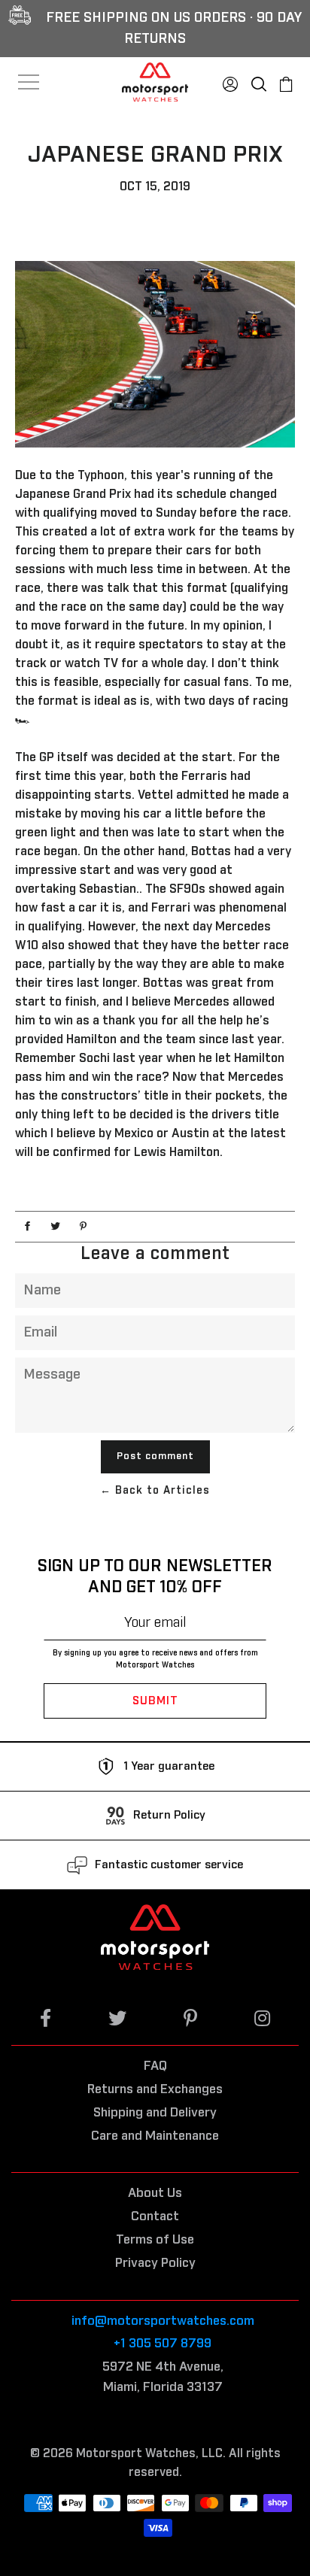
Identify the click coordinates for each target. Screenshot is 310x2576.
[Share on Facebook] (27, 1227)
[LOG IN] (230, 80)
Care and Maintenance (155, 2136)
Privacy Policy (155, 2263)
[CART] (286, 80)
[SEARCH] (259, 80)
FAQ (155, 2066)
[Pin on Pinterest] (83, 1227)
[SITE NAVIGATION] (29, 82)
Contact (155, 2217)
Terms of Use (155, 2240)
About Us (155, 2194)
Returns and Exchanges (155, 2090)
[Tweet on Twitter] (55, 1227)
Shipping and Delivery (155, 2113)
